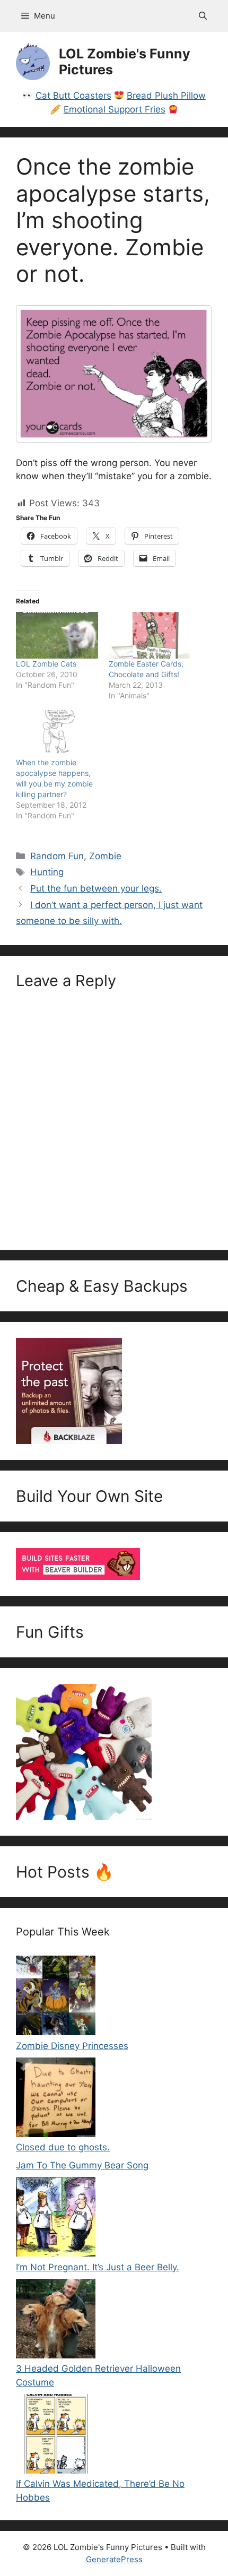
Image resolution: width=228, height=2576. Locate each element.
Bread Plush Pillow (166, 96)
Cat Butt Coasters (73, 96)
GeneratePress (114, 2559)
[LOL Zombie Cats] (57, 636)
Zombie (105, 856)
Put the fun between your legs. (96, 888)
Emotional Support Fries (115, 109)
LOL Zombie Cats (46, 664)
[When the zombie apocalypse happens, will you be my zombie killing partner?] (57, 734)
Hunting (47, 872)
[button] (203, 16)
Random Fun (57, 856)
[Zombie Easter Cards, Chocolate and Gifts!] (150, 636)
